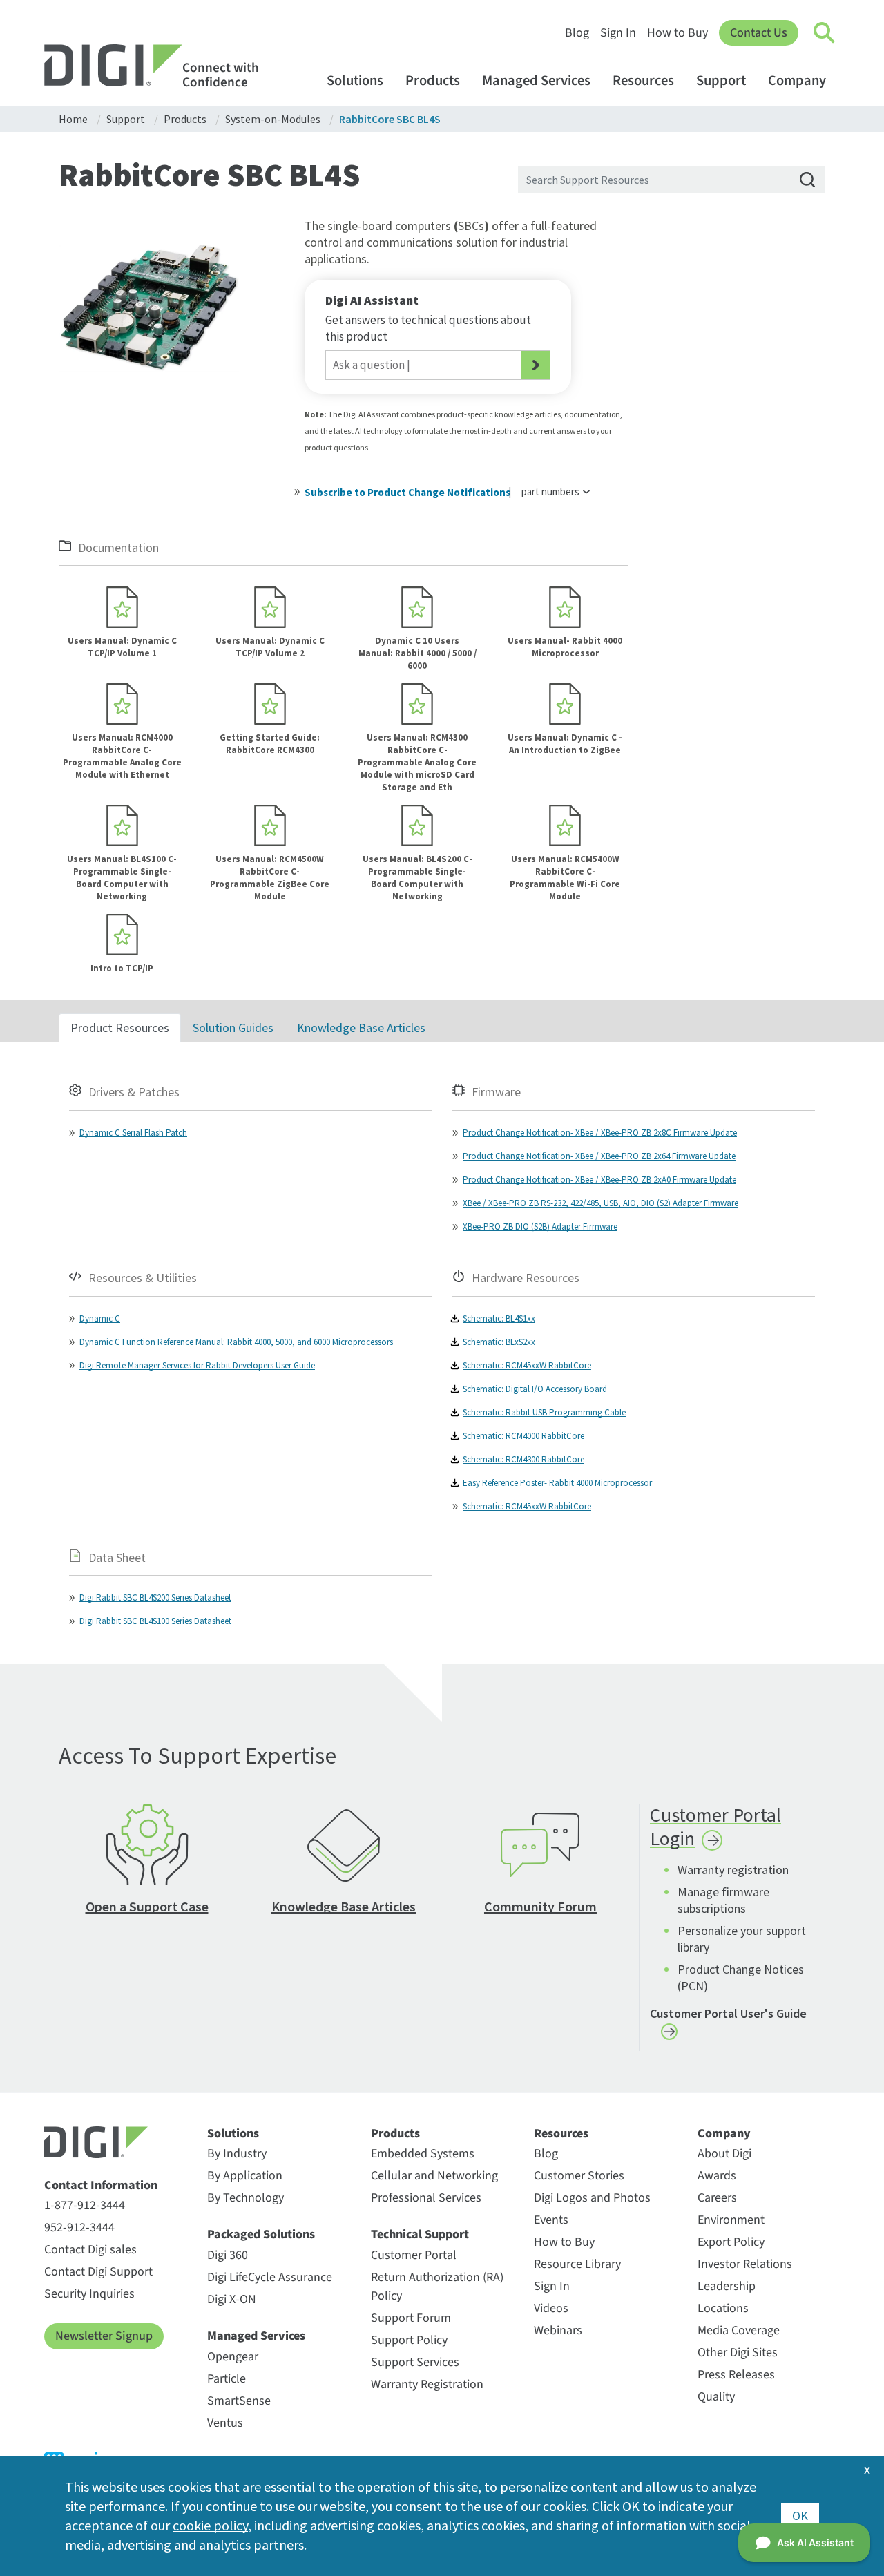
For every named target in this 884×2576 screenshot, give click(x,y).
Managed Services (536, 80)
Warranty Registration (427, 2384)
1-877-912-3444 (85, 2205)
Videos (551, 2308)
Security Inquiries (89, 2294)
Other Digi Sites (738, 2353)
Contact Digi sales (90, 2250)
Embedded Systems (423, 2154)
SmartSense (239, 2401)
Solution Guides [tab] (233, 1028)
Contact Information (101, 2186)
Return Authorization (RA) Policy (437, 2287)
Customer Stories (579, 2176)
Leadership (727, 2286)
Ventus (225, 2423)
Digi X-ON (232, 2299)
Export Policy (731, 2242)
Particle (227, 2379)
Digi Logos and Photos (592, 2198)
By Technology (246, 2198)
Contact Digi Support (98, 2272)
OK (800, 2516)
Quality (716, 2397)
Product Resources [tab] (120, 1028)
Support (721, 80)
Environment (731, 2220)
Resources (643, 80)
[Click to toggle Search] (825, 33)
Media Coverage (739, 2330)
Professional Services (426, 2198)
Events (551, 2220)
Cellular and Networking (434, 2176)
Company (797, 80)
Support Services (415, 2362)
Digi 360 (228, 2255)
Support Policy (409, 2340)
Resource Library (577, 2264)
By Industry (237, 2154)
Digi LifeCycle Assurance (270, 2277)
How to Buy (678, 33)
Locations (723, 2308)
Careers (717, 2198)
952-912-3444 (79, 2227)
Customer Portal (414, 2255)
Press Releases (736, 2375)
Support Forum (411, 2318)
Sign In (618, 33)
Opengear (233, 2357)
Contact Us (759, 33)
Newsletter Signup (104, 2336)
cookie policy (210, 2525)
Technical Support (420, 2235)
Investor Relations (745, 2264)
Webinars (558, 2330)
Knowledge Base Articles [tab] (361, 1028)
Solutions (355, 80)
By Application (245, 2176)
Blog (577, 33)
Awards (717, 2176)
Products (433, 80)
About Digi (724, 2154)
